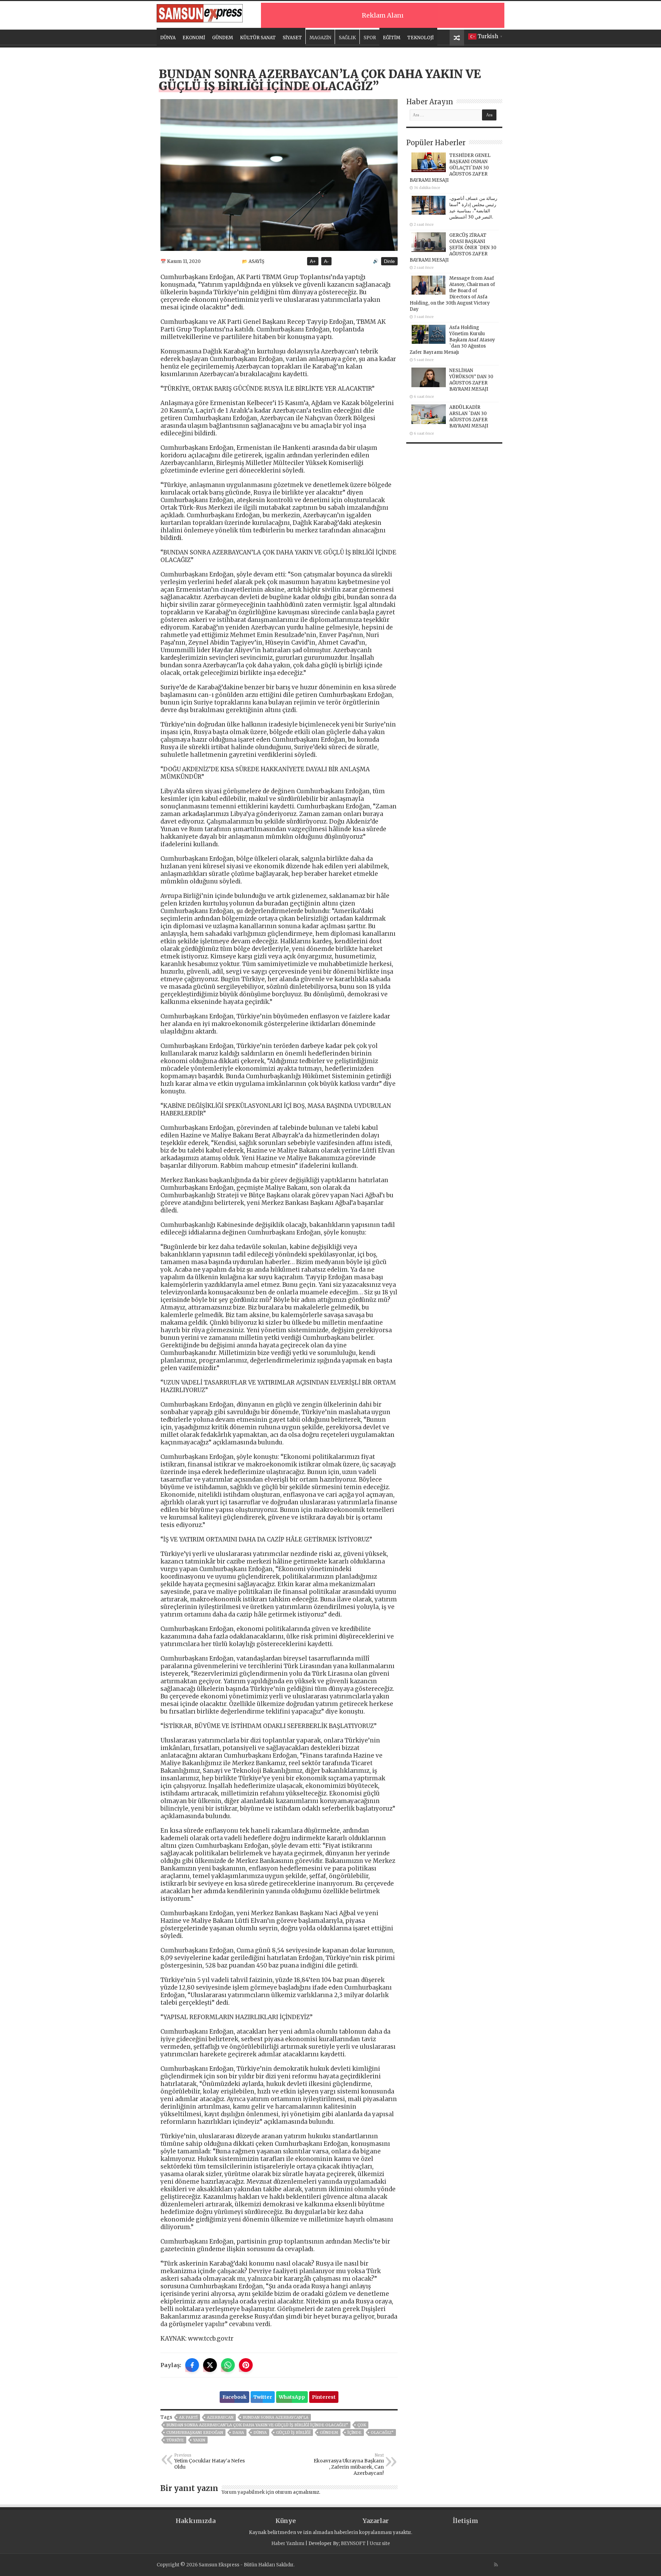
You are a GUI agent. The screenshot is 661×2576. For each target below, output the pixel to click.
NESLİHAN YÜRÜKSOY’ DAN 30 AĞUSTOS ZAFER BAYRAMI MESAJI (471, 380)
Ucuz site (380, 2543)
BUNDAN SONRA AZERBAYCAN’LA (276, 2417)
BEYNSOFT (353, 2543)
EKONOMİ (194, 38)
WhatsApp (292, 2397)
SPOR (370, 38)
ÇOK (362, 2425)
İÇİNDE (354, 2432)
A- (326, 261)
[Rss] (496, 2565)
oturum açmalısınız (297, 2492)
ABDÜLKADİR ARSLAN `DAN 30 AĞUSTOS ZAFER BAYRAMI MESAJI (469, 417)
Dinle (389, 261)
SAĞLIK (347, 38)
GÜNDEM (223, 38)
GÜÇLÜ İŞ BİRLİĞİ (293, 2432)
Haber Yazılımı (288, 2543)
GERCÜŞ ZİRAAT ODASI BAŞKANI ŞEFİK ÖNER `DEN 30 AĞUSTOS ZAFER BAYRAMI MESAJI (453, 248)
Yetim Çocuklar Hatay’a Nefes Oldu (209, 2461)
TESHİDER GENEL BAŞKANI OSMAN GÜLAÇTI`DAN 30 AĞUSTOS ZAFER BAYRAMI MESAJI (450, 168)
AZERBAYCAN (220, 2417)
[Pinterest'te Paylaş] (246, 2365)
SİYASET (292, 38)
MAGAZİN (320, 38)
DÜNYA (168, 38)
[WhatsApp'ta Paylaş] (228, 2365)
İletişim (465, 2521)
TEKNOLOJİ (421, 38)
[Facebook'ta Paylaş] (192, 2365)
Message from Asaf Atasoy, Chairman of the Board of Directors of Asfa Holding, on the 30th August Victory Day (452, 294)
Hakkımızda (196, 2521)
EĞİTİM (392, 38)
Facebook (234, 2397)
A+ (313, 261)
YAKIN (199, 2440)
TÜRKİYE (175, 2440)
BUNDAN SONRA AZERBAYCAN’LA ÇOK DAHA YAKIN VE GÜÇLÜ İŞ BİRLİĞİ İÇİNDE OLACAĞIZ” (257, 2425)
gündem (329, 2432)
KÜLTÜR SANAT (258, 38)
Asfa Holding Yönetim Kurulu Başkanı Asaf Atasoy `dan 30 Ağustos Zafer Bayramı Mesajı (452, 340)
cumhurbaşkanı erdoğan (195, 2432)
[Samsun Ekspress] (200, 12)
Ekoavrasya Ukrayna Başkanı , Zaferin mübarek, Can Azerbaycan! (349, 2464)
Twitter (263, 2397)
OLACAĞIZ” (382, 2432)
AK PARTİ (188, 2417)
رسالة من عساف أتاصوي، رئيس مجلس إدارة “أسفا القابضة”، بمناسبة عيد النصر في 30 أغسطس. (473, 208)
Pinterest (324, 2397)
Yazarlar (376, 2521)
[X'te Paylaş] (210, 2365)
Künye (286, 2521)
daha (238, 2432)
